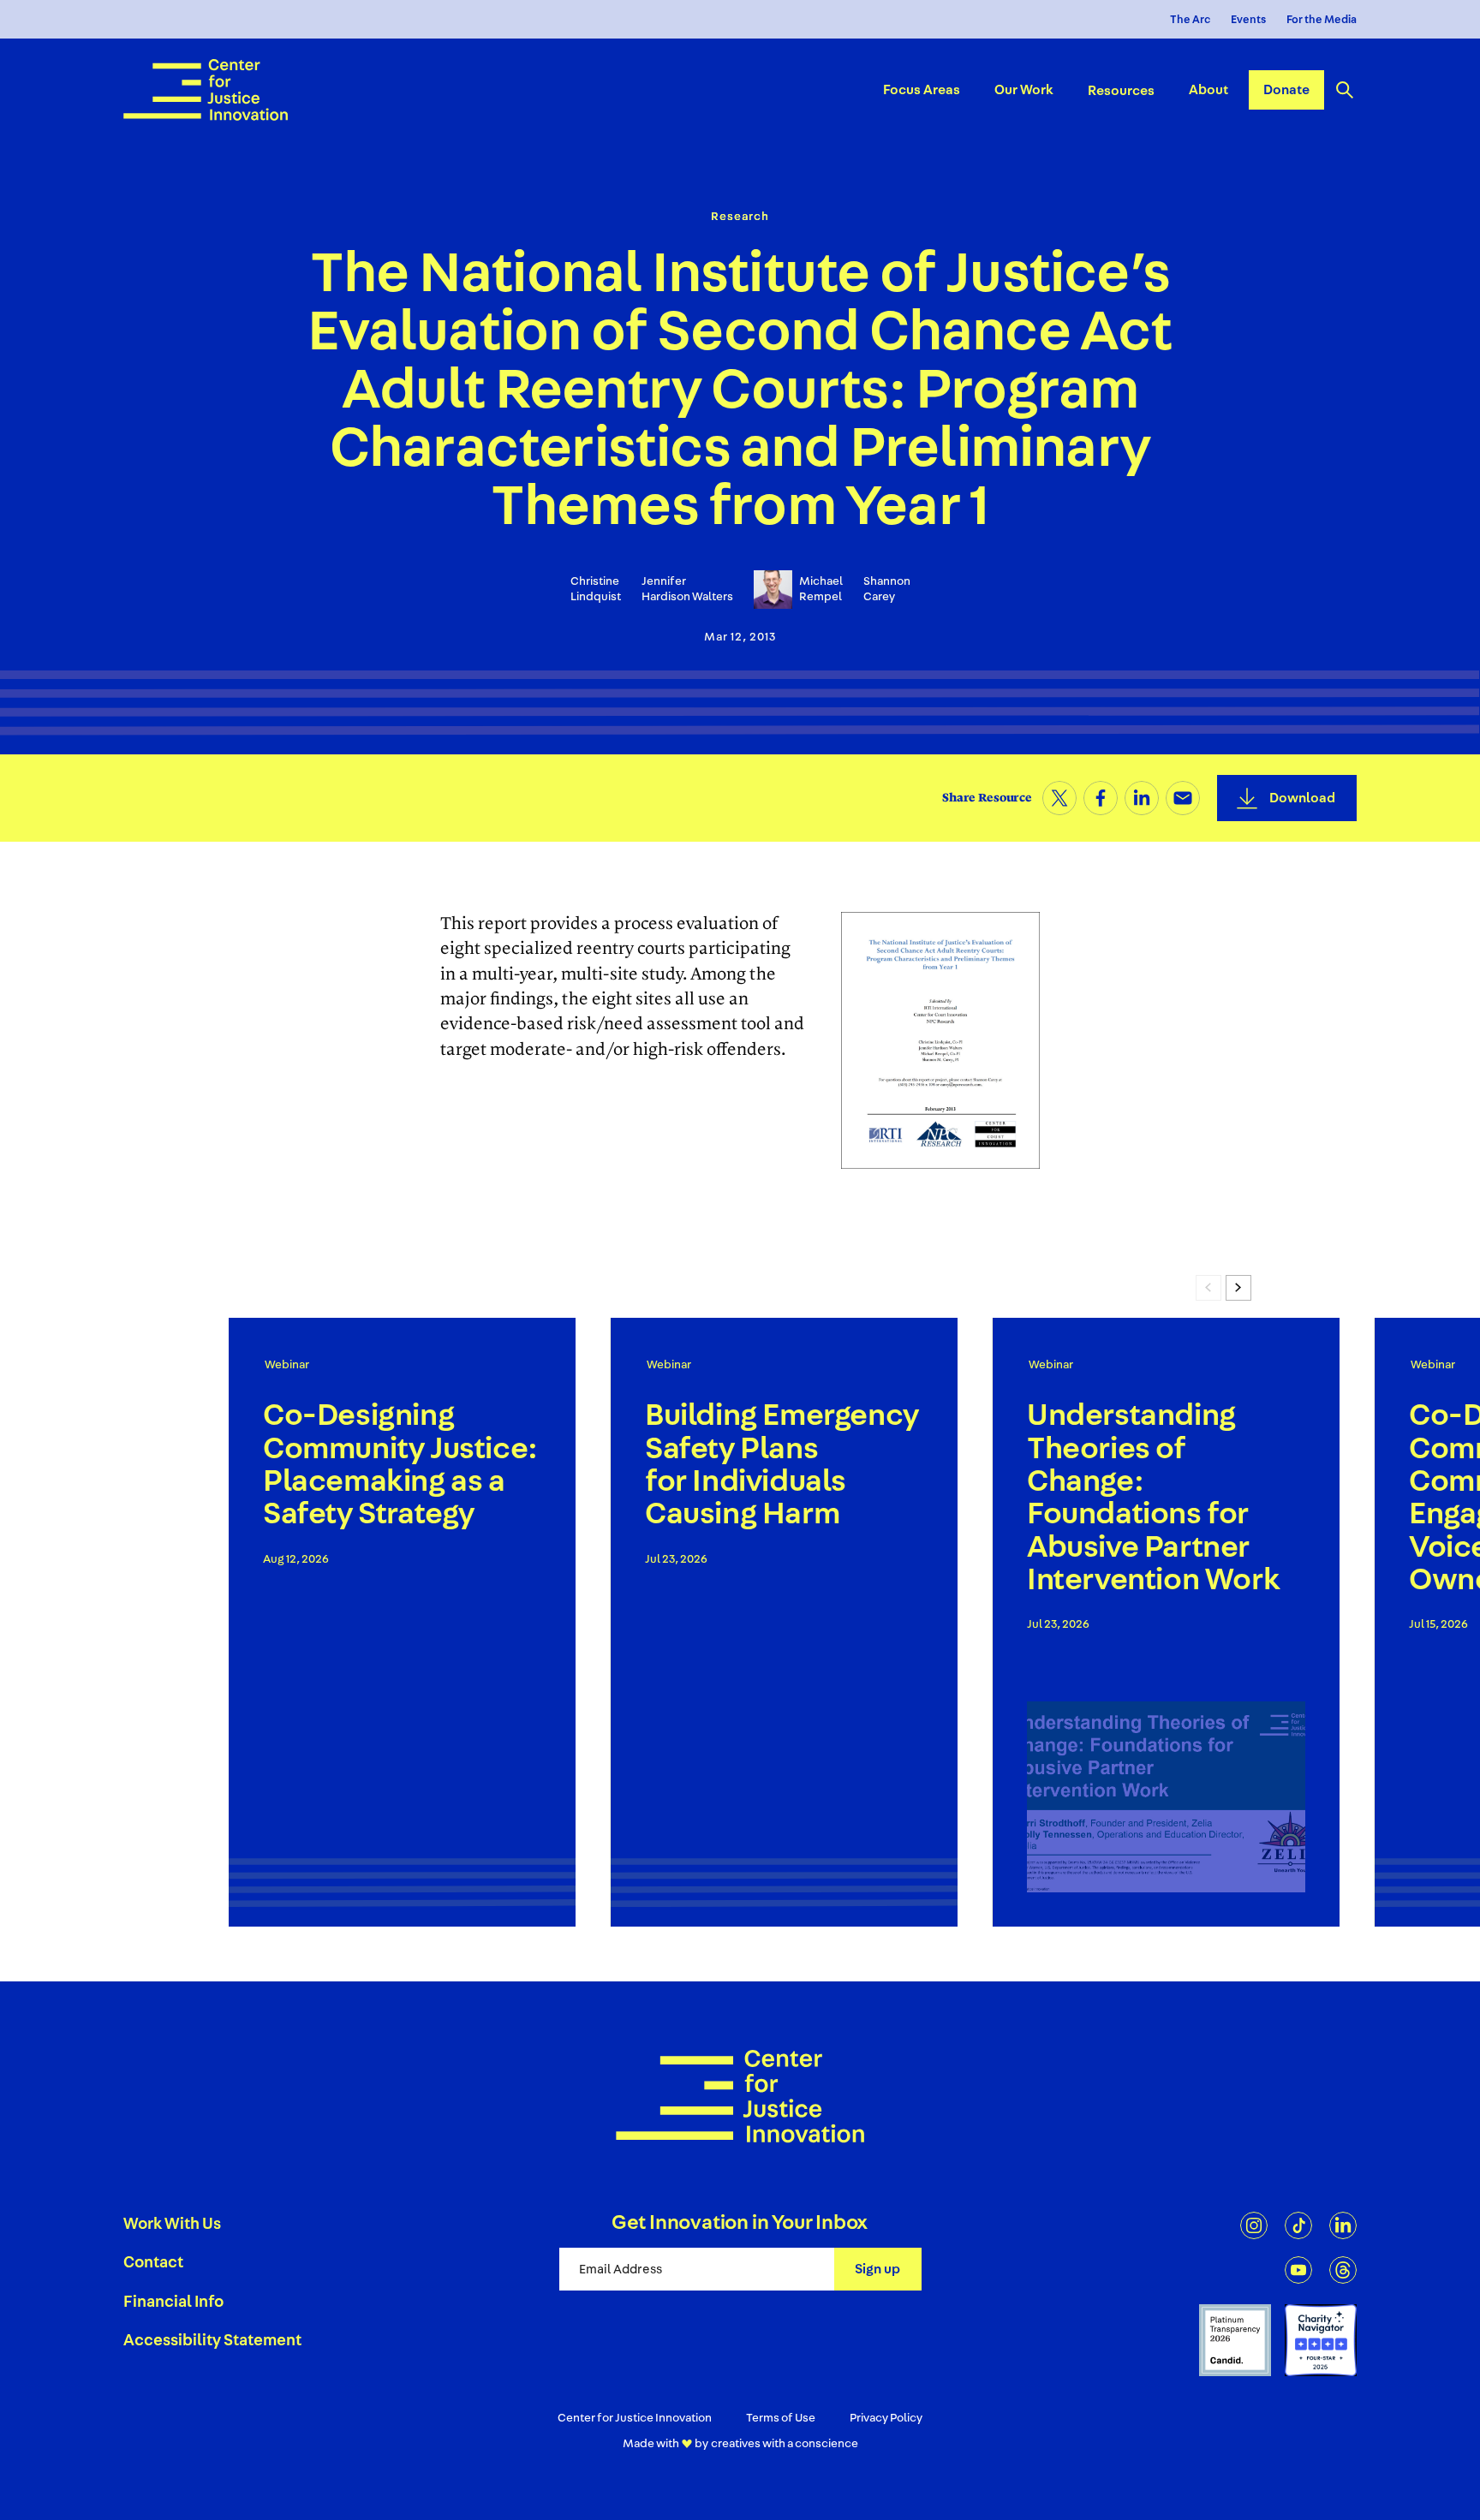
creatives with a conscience (785, 2444)
